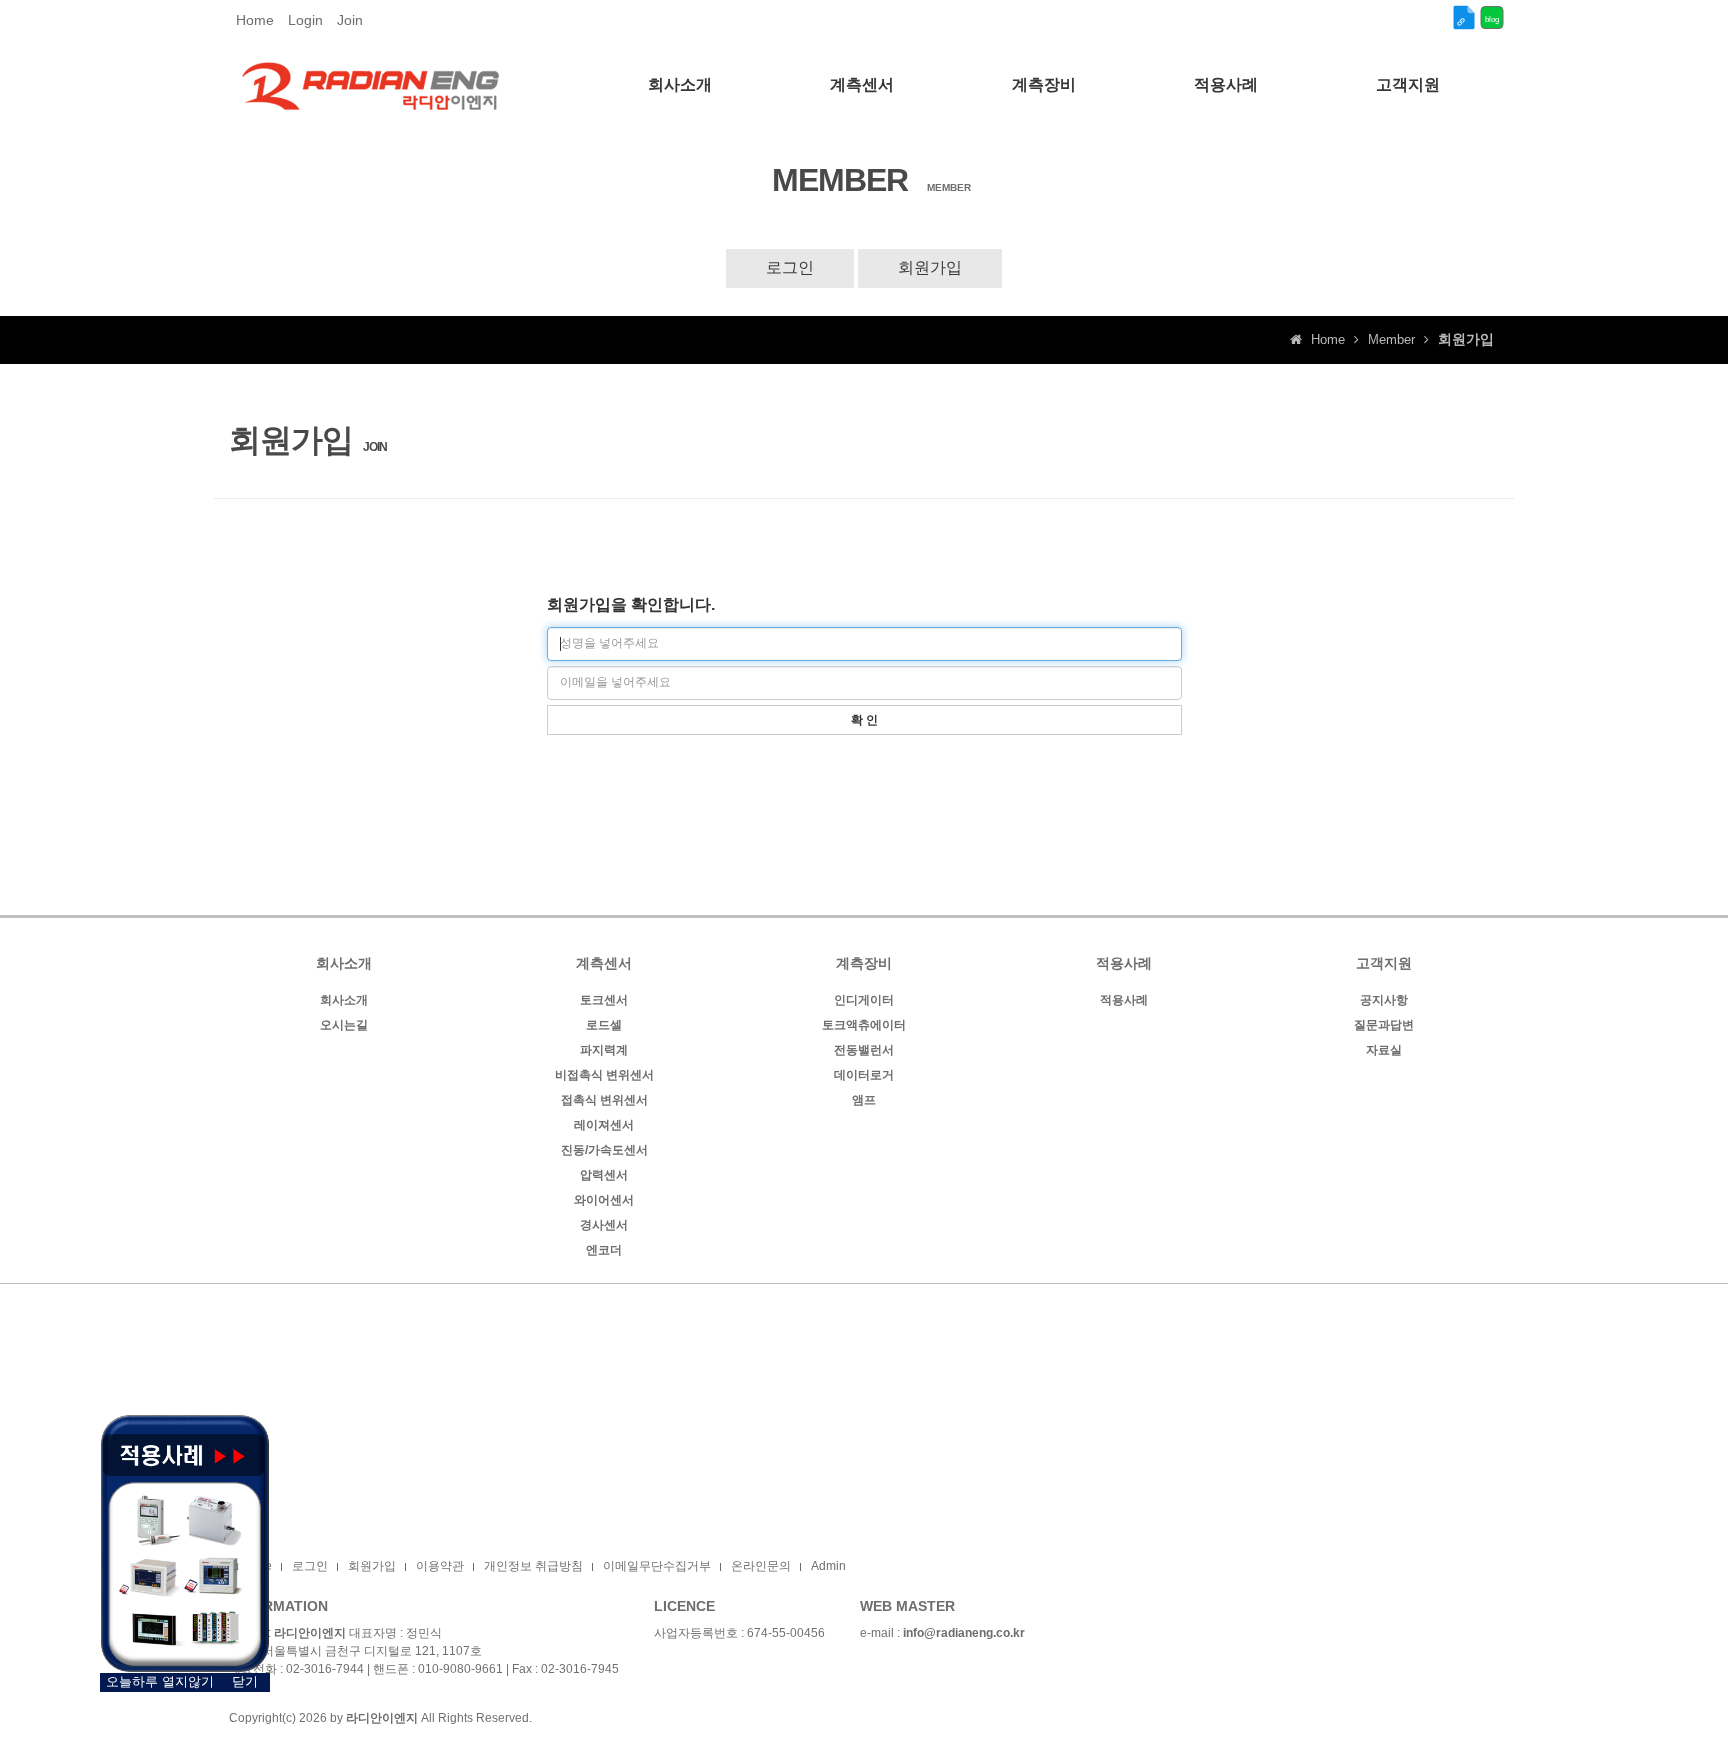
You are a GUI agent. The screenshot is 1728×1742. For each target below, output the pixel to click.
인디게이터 (864, 1000)
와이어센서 (604, 1200)
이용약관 (440, 1566)
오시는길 (344, 1025)
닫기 (245, 1681)
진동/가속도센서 (604, 1150)
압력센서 (604, 1175)
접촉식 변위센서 (604, 1100)
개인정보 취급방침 (533, 1566)
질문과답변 (1384, 1025)
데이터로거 (864, 1075)
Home (255, 20)
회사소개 (344, 1000)
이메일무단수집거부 (657, 1566)
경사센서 (604, 1225)
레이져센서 (604, 1125)
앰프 (864, 1100)
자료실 (1384, 1050)
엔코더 (604, 1250)
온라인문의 (761, 1566)
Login (305, 20)
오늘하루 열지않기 (160, 1681)
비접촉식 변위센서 (604, 1075)
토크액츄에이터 (864, 1025)
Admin (828, 1566)
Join (350, 20)
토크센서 (604, 1000)
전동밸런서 (864, 1050)
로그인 (790, 267)
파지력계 (604, 1050)
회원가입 (930, 267)
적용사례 (1124, 1000)
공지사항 (1384, 1000)
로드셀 (604, 1025)
